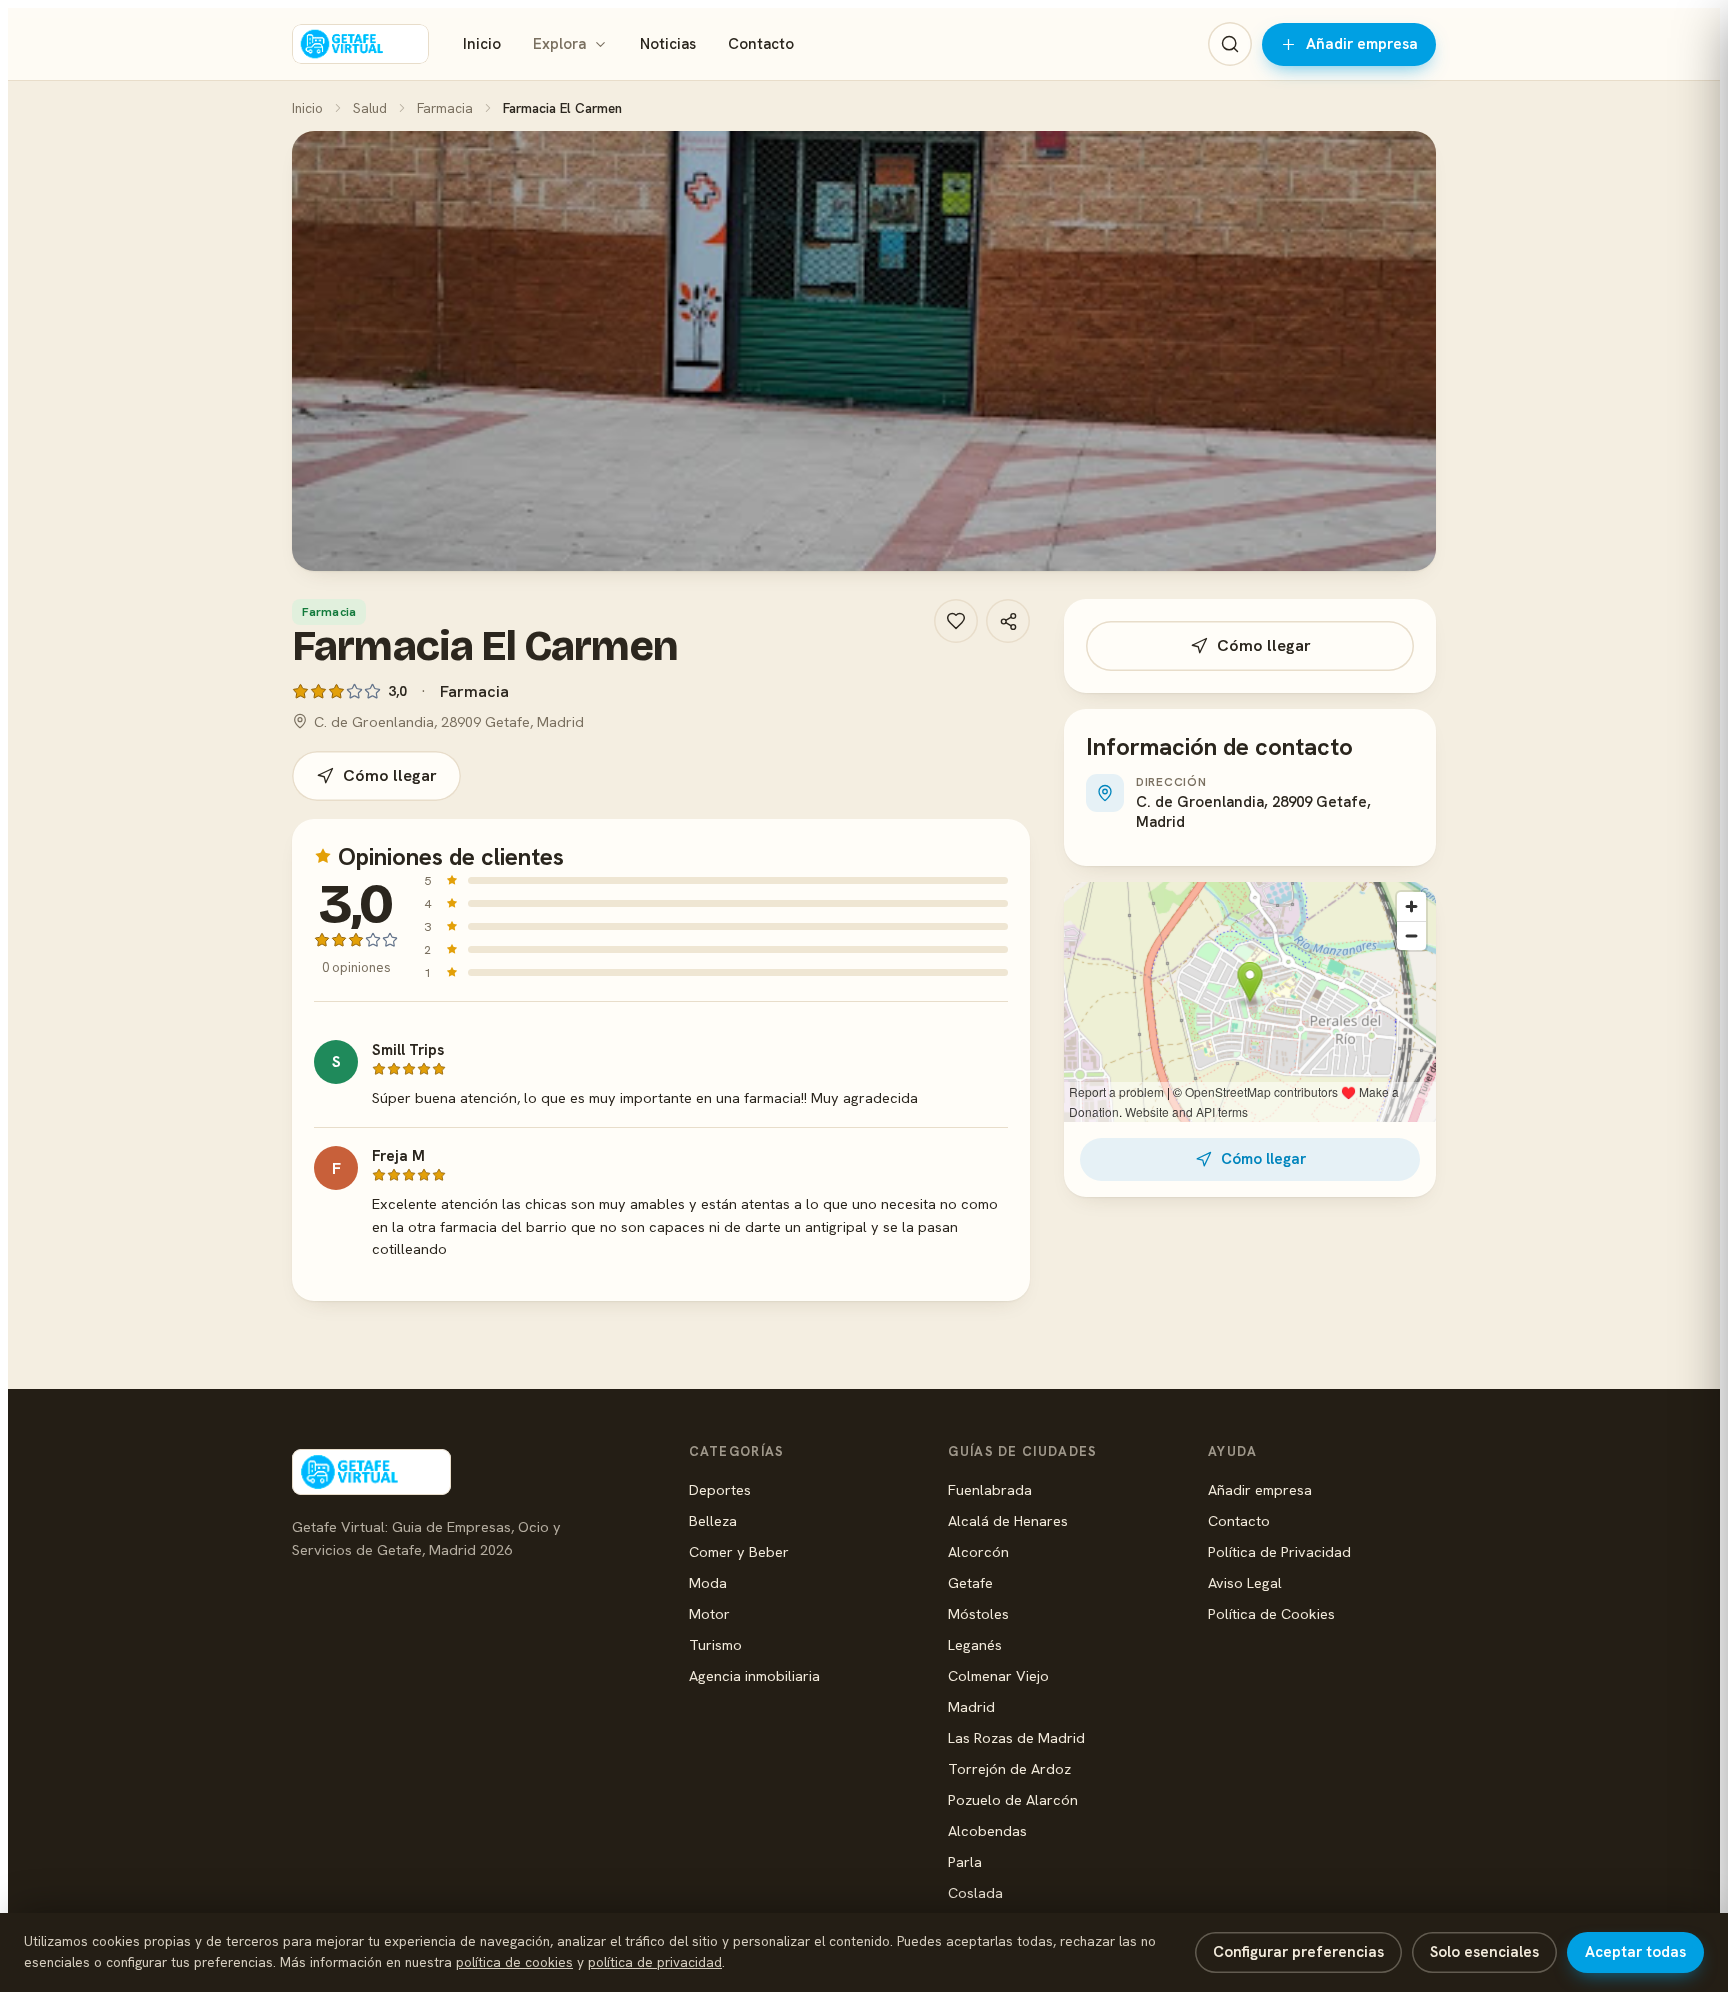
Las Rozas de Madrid (1016, 1737)
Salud (370, 108)
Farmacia (445, 108)
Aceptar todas (1635, 1952)
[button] (864, 351)
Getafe (970, 1582)
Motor (709, 1613)
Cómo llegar (390, 775)
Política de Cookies (1271, 1613)
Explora (559, 44)
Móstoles (978, 1613)
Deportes (720, 1489)
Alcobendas (987, 1830)
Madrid (971, 1706)
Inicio (482, 44)
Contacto (761, 44)
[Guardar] (956, 621)
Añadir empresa (1362, 44)
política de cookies (514, 1962)
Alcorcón (978, 1551)
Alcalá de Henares (1008, 1520)
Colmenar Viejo (998, 1675)
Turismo (715, 1644)
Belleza (713, 1520)
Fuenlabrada (990, 1489)
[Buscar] (1230, 44)
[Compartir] (1008, 621)
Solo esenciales (1484, 1952)
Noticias (668, 44)
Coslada (975, 1892)
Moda (708, 1582)
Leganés (975, 1644)
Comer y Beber (739, 1551)
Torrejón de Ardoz (1009, 1768)
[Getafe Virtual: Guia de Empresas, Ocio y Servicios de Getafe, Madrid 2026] (360, 44)
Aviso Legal (1245, 1582)
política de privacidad (655, 1962)
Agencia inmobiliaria (754, 1675)
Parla (965, 1861)
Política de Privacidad (1279, 1551)
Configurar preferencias (1298, 1952)
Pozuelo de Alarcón (1013, 1799)
